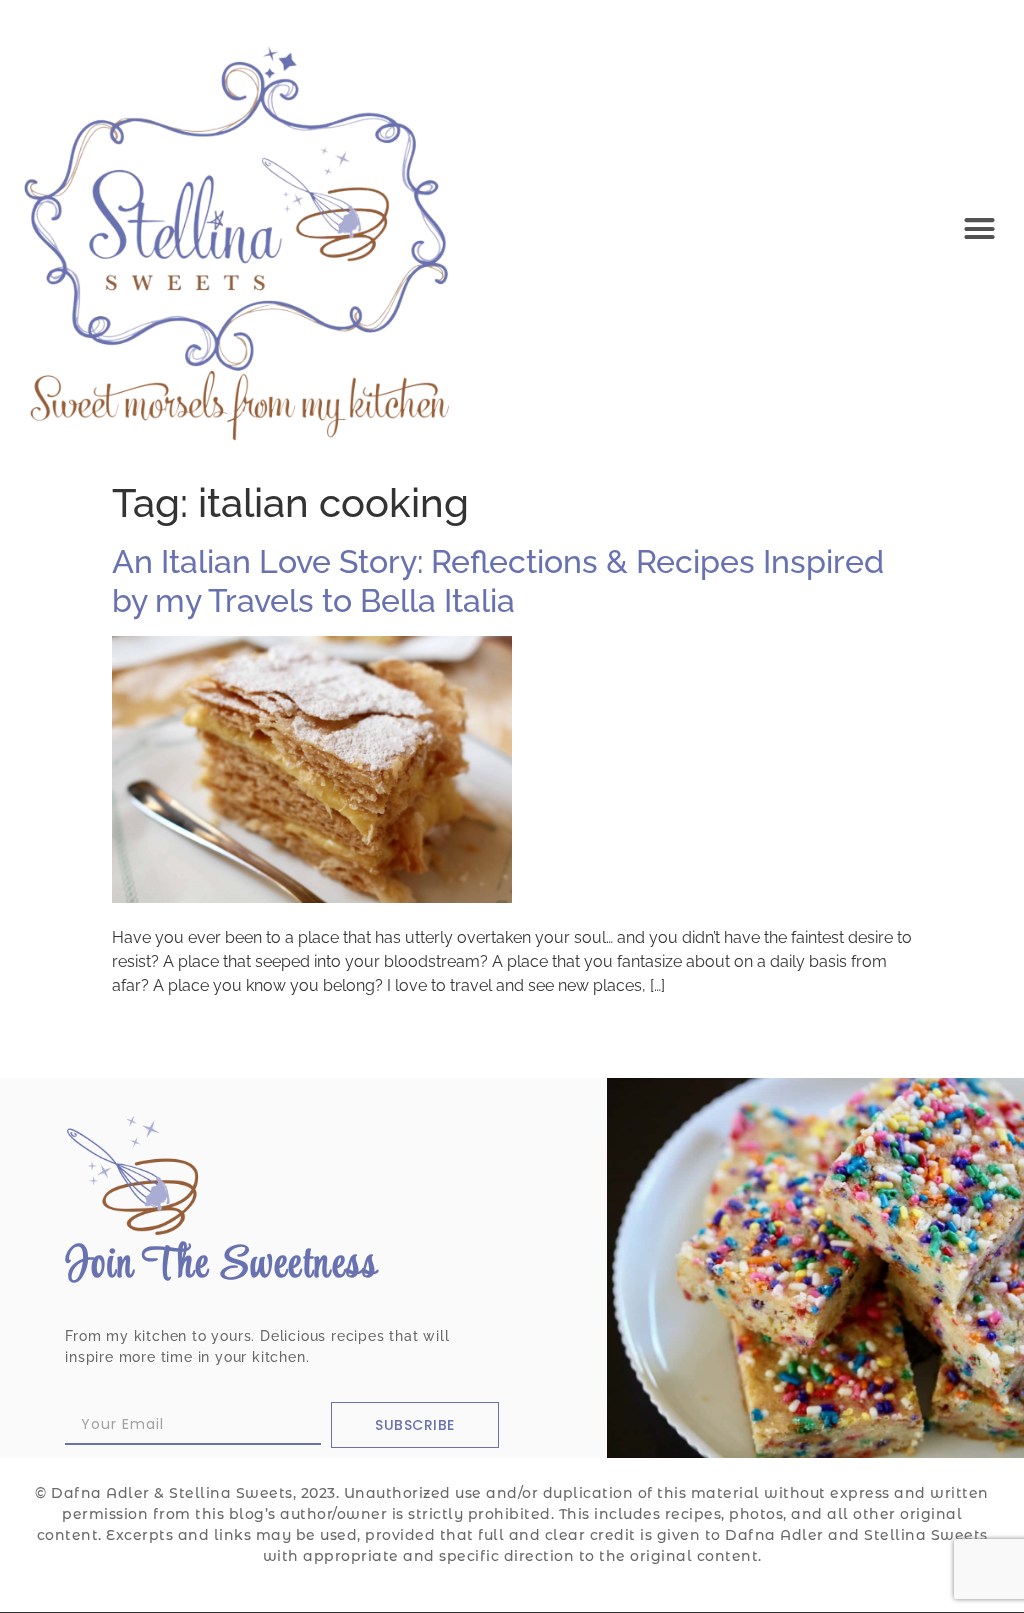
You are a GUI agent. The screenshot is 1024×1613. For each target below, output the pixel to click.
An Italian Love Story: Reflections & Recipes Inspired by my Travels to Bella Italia (498, 580)
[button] (979, 228)
